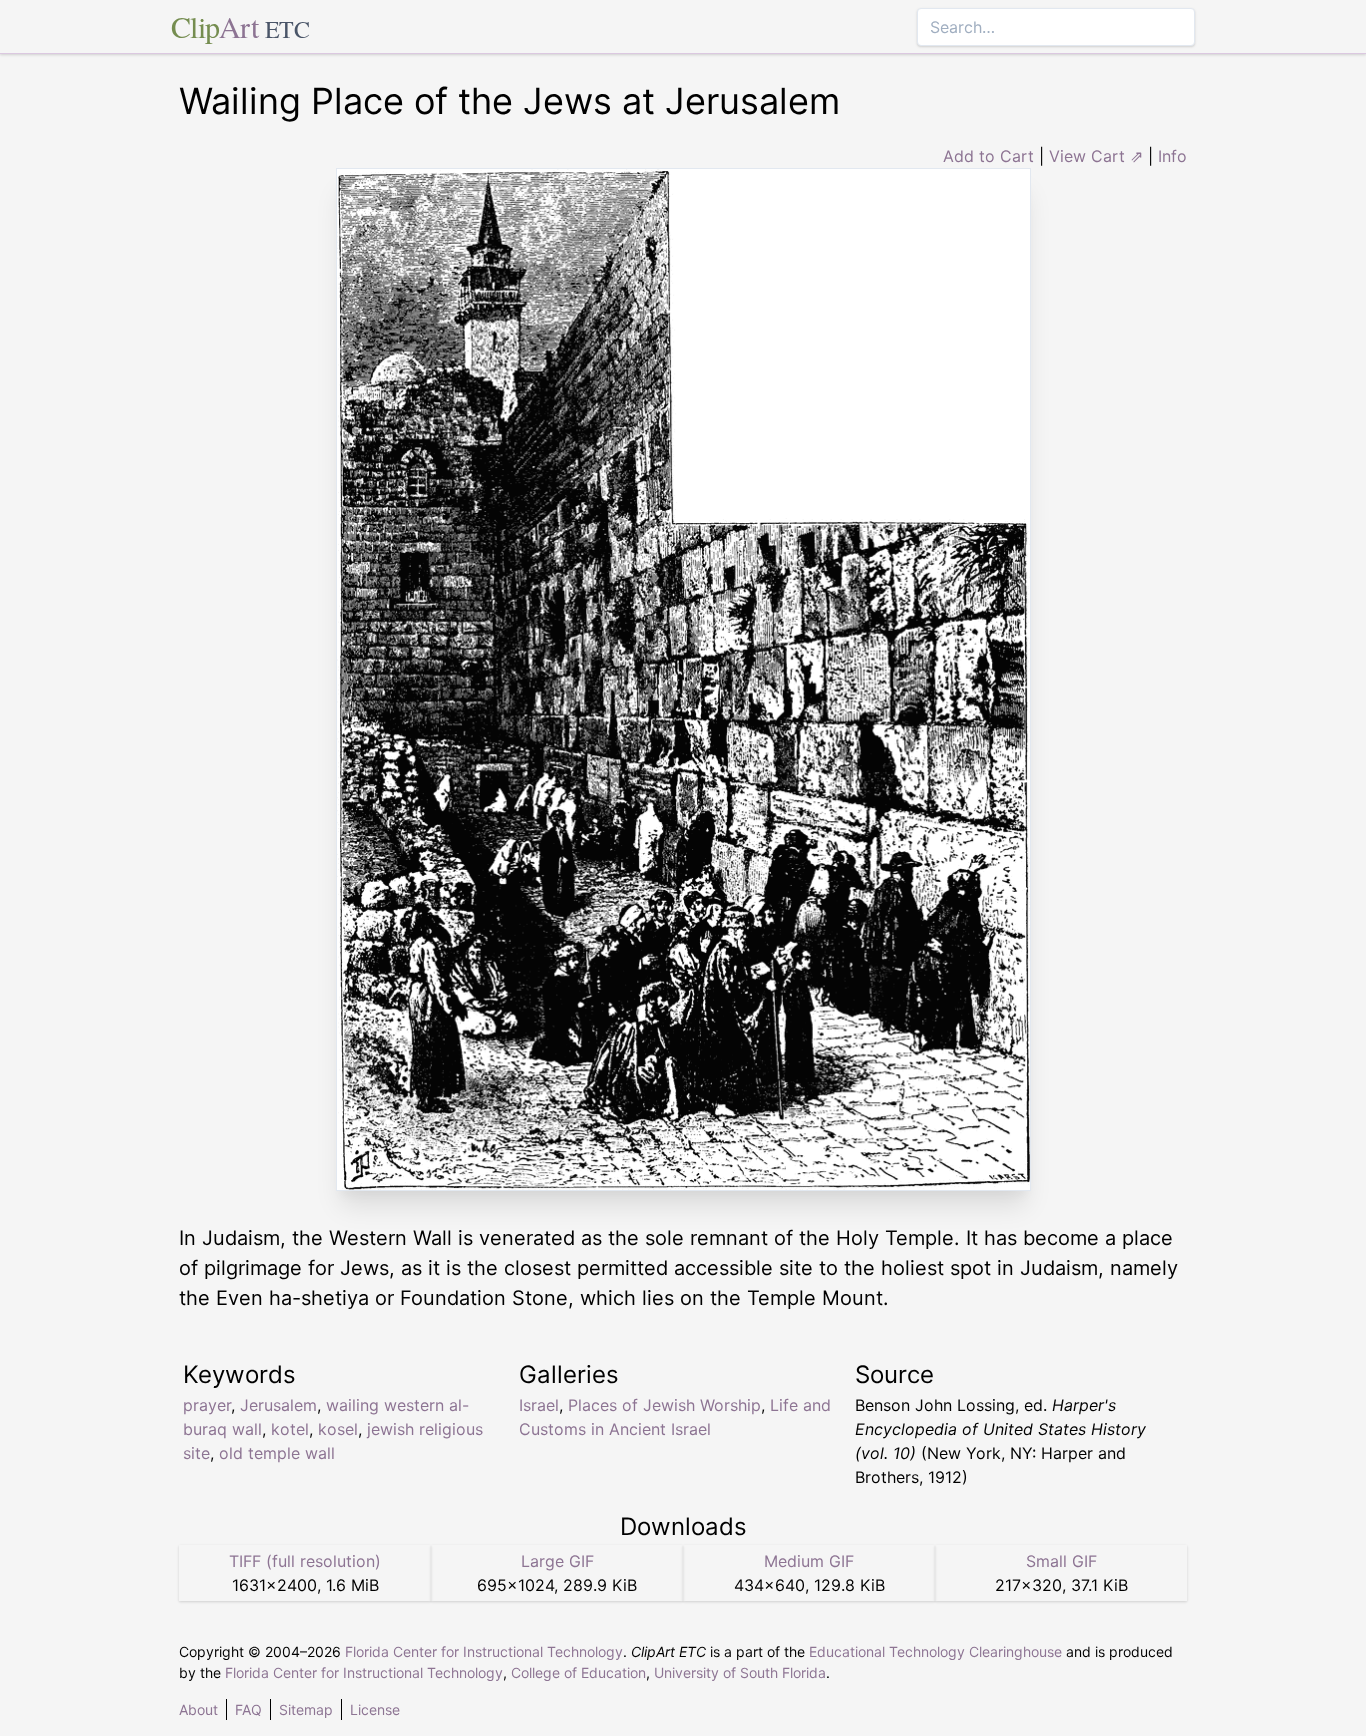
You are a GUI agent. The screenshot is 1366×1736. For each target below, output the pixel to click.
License (375, 1709)
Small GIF (1061, 1561)
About (198, 1709)
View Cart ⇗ (1096, 156)
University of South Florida (740, 1672)
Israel (539, 1405)
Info (1172, 156)
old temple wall (277, 1453)
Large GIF (557, 1561)
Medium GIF (809, 1561)
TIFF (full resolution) (305, 1561)
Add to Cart (988, 156)
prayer (207, 1405)
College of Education (578, 1672)
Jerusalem (278, 1405)
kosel (338, 1429)
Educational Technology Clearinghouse (935, 1651)
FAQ (248, 1709)
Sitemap (306, 1709)
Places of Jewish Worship (664, 1405)
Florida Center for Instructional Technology (484, 1651)
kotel (290, 1429)
